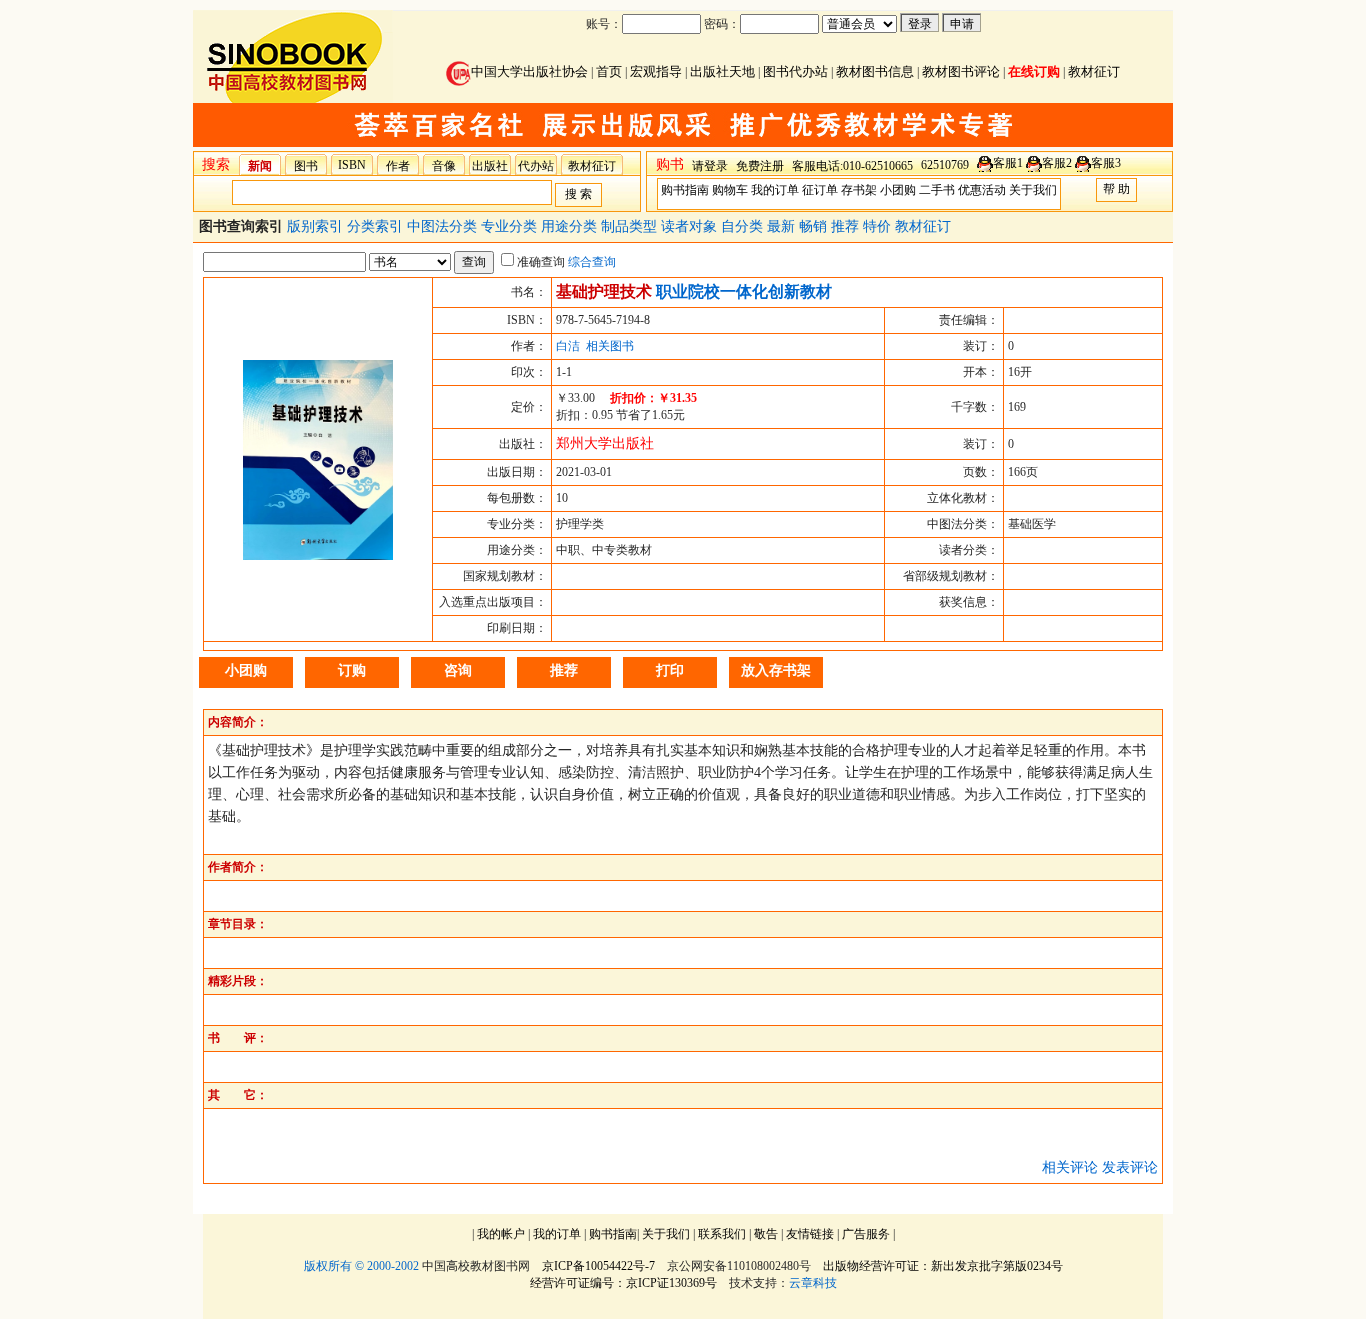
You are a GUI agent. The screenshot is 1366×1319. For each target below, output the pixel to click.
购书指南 (685, 190)
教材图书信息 (875, 71)
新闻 (260, 166)
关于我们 (1033, 190)
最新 (783, 226)
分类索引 (377, 226)
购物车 (730, 190)
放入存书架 (776, 670)
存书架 (859, 190)
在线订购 (1034, 71)
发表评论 (1130, 1167)
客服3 (1106, 163)
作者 (398, 166)
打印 (670, 670)
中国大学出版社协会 (529, 71)
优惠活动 (982, 190)
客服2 (1057, 163)
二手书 (937, 190)
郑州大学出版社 (605, 443)
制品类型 (631, 226)
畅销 (815, 226)
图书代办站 (795, 71)
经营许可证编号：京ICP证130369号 (623, 1283)
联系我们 (722, 1234)
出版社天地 (722, 71)
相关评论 (1070, 1167)
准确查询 (541, 262)
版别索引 (317, 226)
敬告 (766, 1234)
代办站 (536, 166)
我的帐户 (501, 1234)
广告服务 (866, 1234)
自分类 (744, 226)
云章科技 (813, 1283)
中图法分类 (444, 226)
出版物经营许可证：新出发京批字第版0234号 (943, 1266)
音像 (444, 166)
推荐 (847, 226)
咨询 (458, 670)
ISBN (352, 165)
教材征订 (1094, 71)
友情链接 (810, 1234)
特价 (879, 226)
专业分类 (511, 226)
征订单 (820, 190)
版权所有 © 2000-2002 (361, 1266)
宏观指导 (656, 71)
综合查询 (592, 262)
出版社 (490, 166)
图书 (306, 166)
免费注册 (760, 166)
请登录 (710, 166)
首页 (609, 71)
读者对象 (691, 226)
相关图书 (610, 346)
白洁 (568, 346)
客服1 (1008, 163)
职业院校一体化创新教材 (744, 291)
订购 (352, 670)
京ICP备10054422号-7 (598, 1266)
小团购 (898, 190)
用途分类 (571, 226)
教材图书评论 (961, 71)
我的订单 (775, 190)
